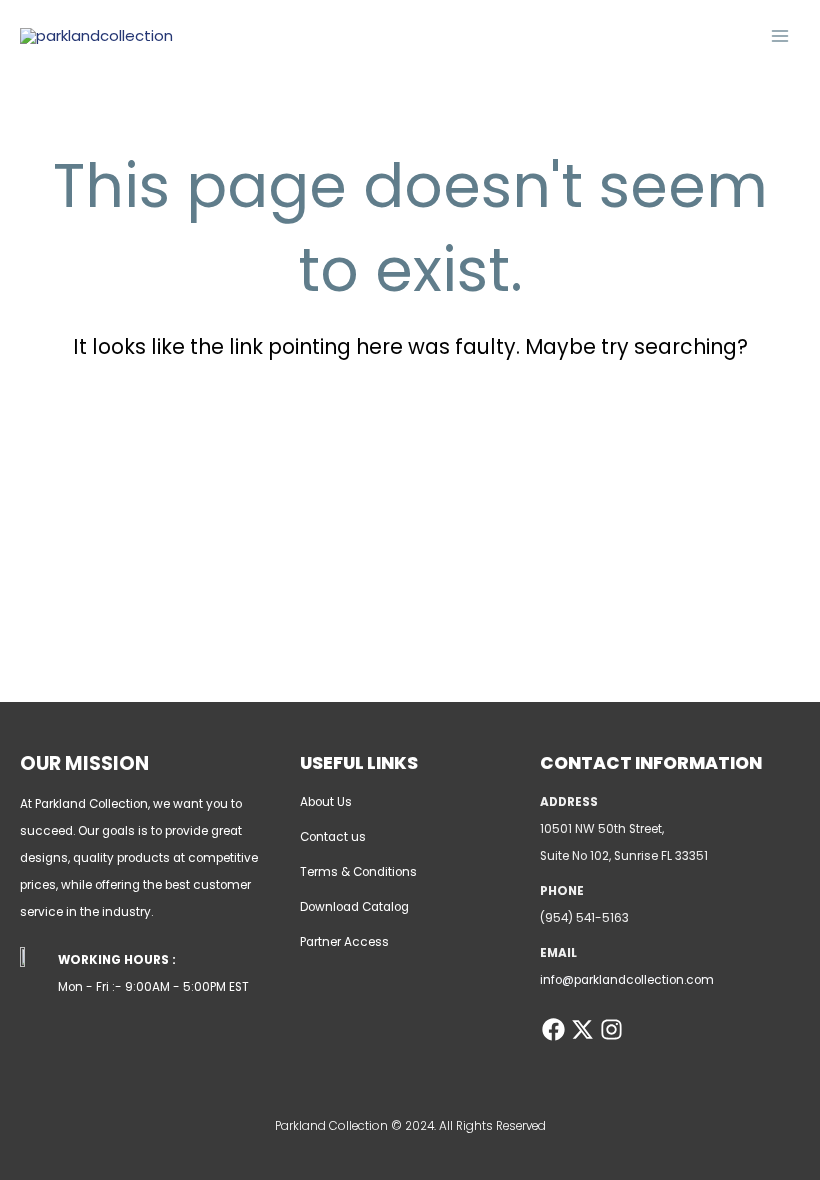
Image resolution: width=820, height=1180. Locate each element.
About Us (326, 802)
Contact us (333, 837)
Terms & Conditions (358, 872)
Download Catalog (354, 907)
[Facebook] (553, 1029)
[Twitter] (582, 1029)
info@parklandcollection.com (627, 980)
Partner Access (344, 942)
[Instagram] (611, 1029)
